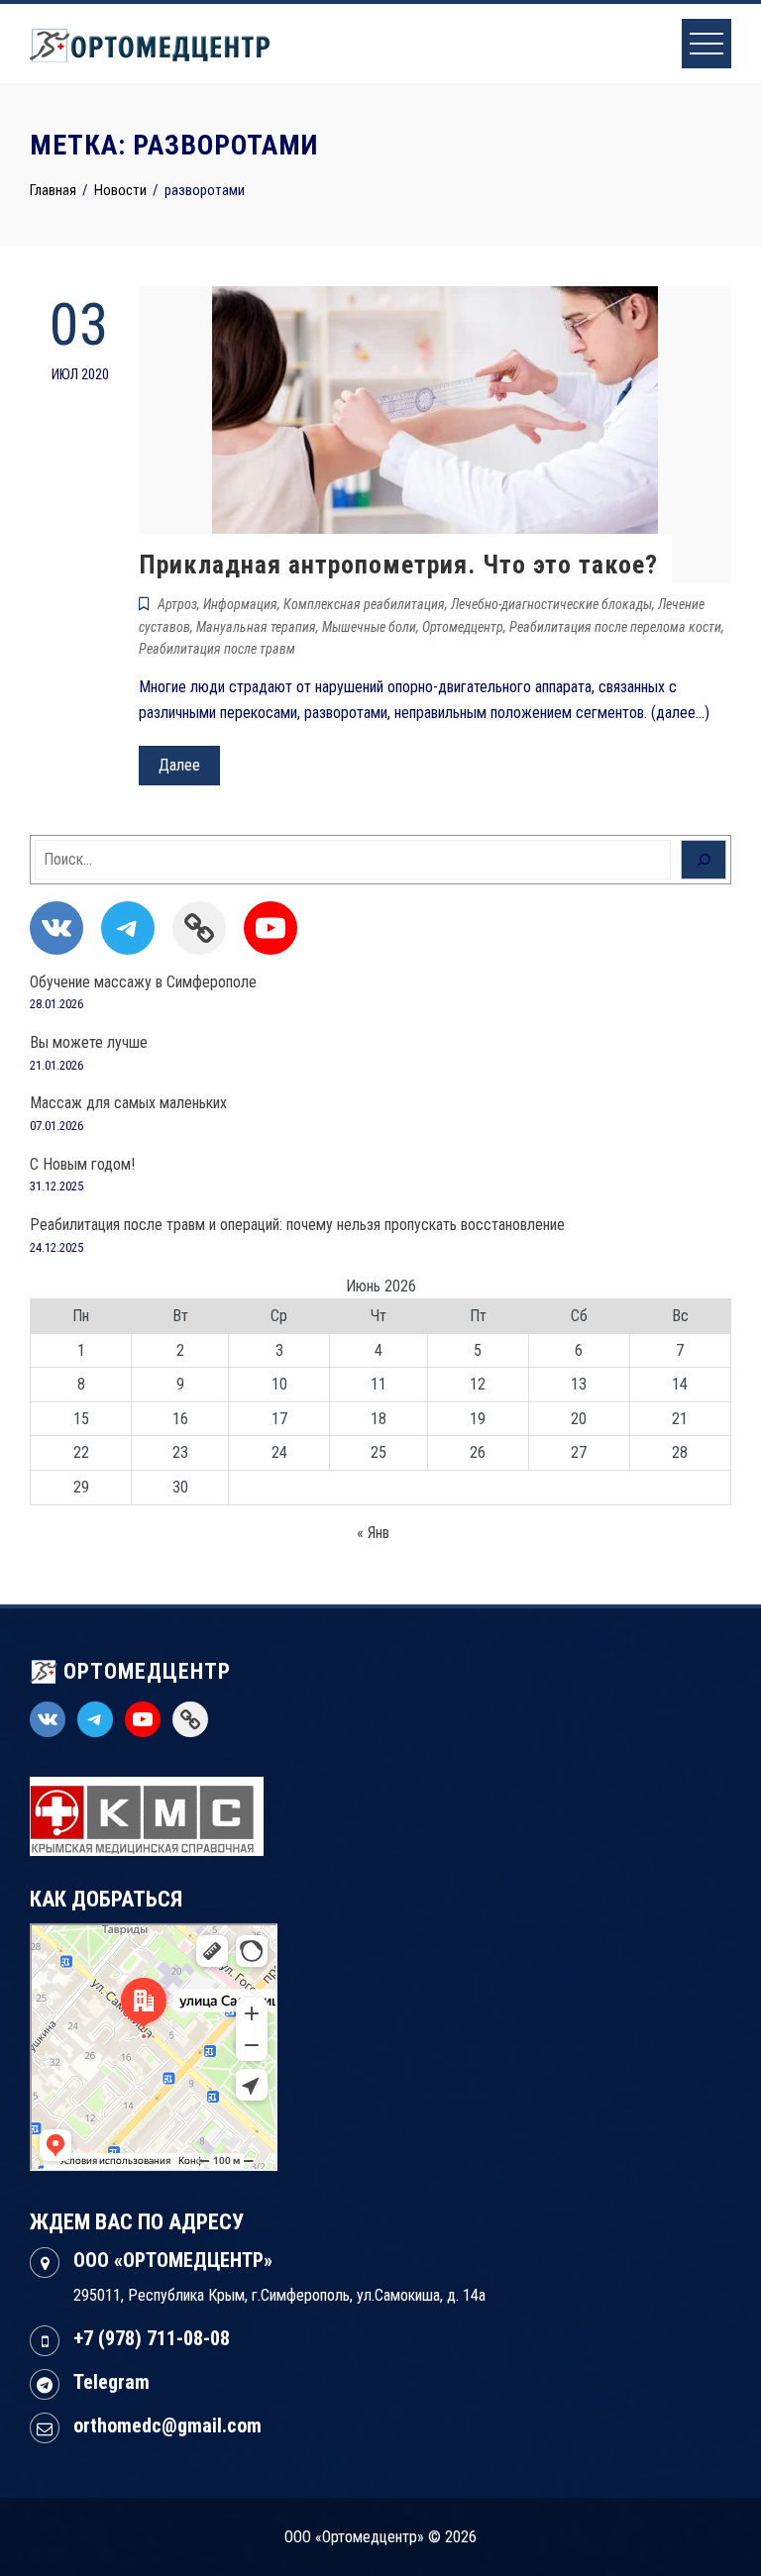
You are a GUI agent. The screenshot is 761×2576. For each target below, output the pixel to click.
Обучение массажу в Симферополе (143, 982)
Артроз (177, 604)
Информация (240, 604)
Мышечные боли (369, 627)
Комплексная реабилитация (364, 604)
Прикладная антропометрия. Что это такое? (398, 565)
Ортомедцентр (463, 627)
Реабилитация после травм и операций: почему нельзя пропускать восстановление (297, 1225)
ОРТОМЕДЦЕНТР (144, 1671)
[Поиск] (704, 860)
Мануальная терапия (256, 627)
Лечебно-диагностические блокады (551, 604)
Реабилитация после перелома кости (615, 627)
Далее (179, 765)
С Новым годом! (82, 1164)
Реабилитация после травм (217, 649)
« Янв (373, 1533)
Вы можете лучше (89, 1042)
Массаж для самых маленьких (128, 1103)
